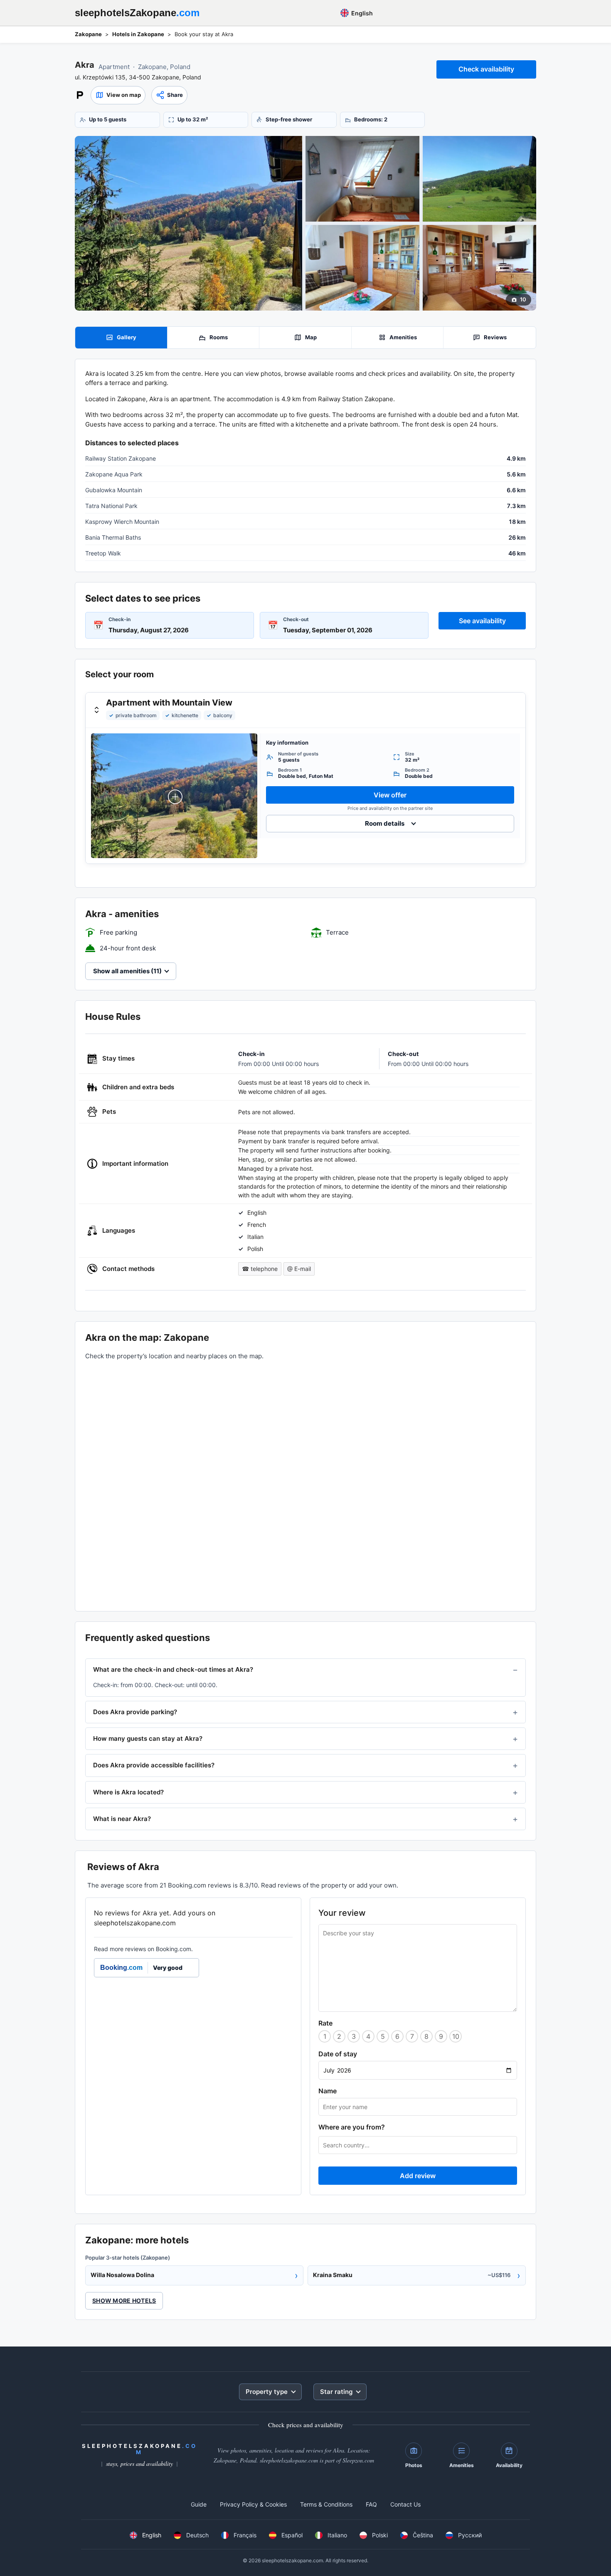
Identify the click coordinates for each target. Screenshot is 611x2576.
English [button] (361, 13)
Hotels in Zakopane (138, 34)
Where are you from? (352, 2127)
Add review (418, 2176)
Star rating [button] (336, 2392)
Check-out (296, 619)
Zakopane (88, 34)
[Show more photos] (188, 223)
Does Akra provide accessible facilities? (154, 1765)
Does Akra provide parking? (135, 1712)
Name (328, 2091)
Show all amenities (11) (127, 971)
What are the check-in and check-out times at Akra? (173, 1669)
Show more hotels (124, 2301)
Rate (325, 2023)
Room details (385, 823)
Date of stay (338, 2054)
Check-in (119, 619)
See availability (482, 621)
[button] (118, 95)
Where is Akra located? (128, 1792)
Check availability (486, 69)
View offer (390, 795)
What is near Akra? (122, 1819)
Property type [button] (267, 2392)
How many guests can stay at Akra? (148, 1738)
